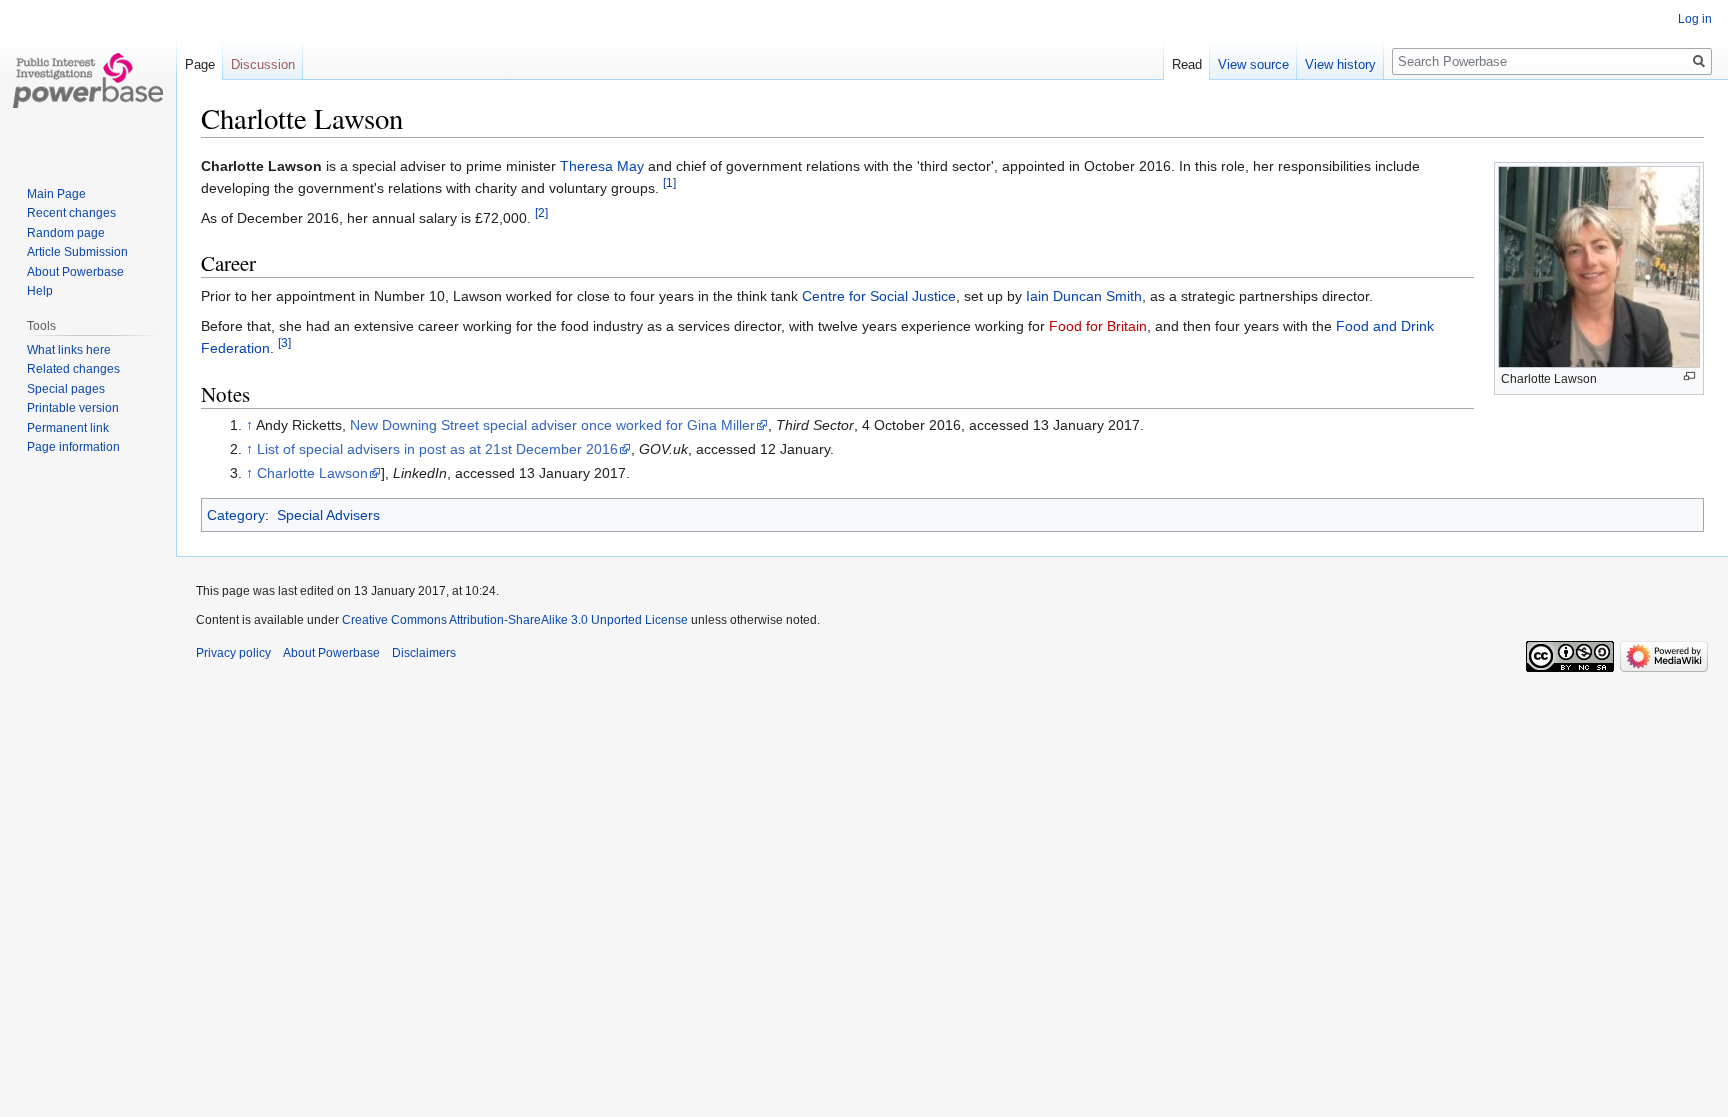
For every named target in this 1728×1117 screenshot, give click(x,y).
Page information (73, 447)
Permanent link (68, 428)
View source (1253, 64)
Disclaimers (424, 653)
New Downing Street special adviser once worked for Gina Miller (552, 425)
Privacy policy (233, 653)
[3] (284, 342)
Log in (1695, 19)
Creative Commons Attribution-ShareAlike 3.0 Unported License (515, 620)
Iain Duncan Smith (1084, 296)
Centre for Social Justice (879, 296)
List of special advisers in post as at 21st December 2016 (437, 449)
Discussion (263, 64)
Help (40, 291)
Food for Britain (1098, 326)
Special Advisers (328, 515)
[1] (669, 183)
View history (1340, 64)
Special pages (66, 389)
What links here (69, 350)
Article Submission (77, 252)
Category (236, 515)
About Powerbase (75, 272)
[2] (541, 212)
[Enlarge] (1689, 376)
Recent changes (71, 213)
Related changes (73, 369)
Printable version (73, 408)
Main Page (56, 194)
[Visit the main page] (88, 80)
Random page (66, 233)
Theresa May (602, 166)
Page (200, 64)
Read (1187, 64)
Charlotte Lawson (312, 473)
